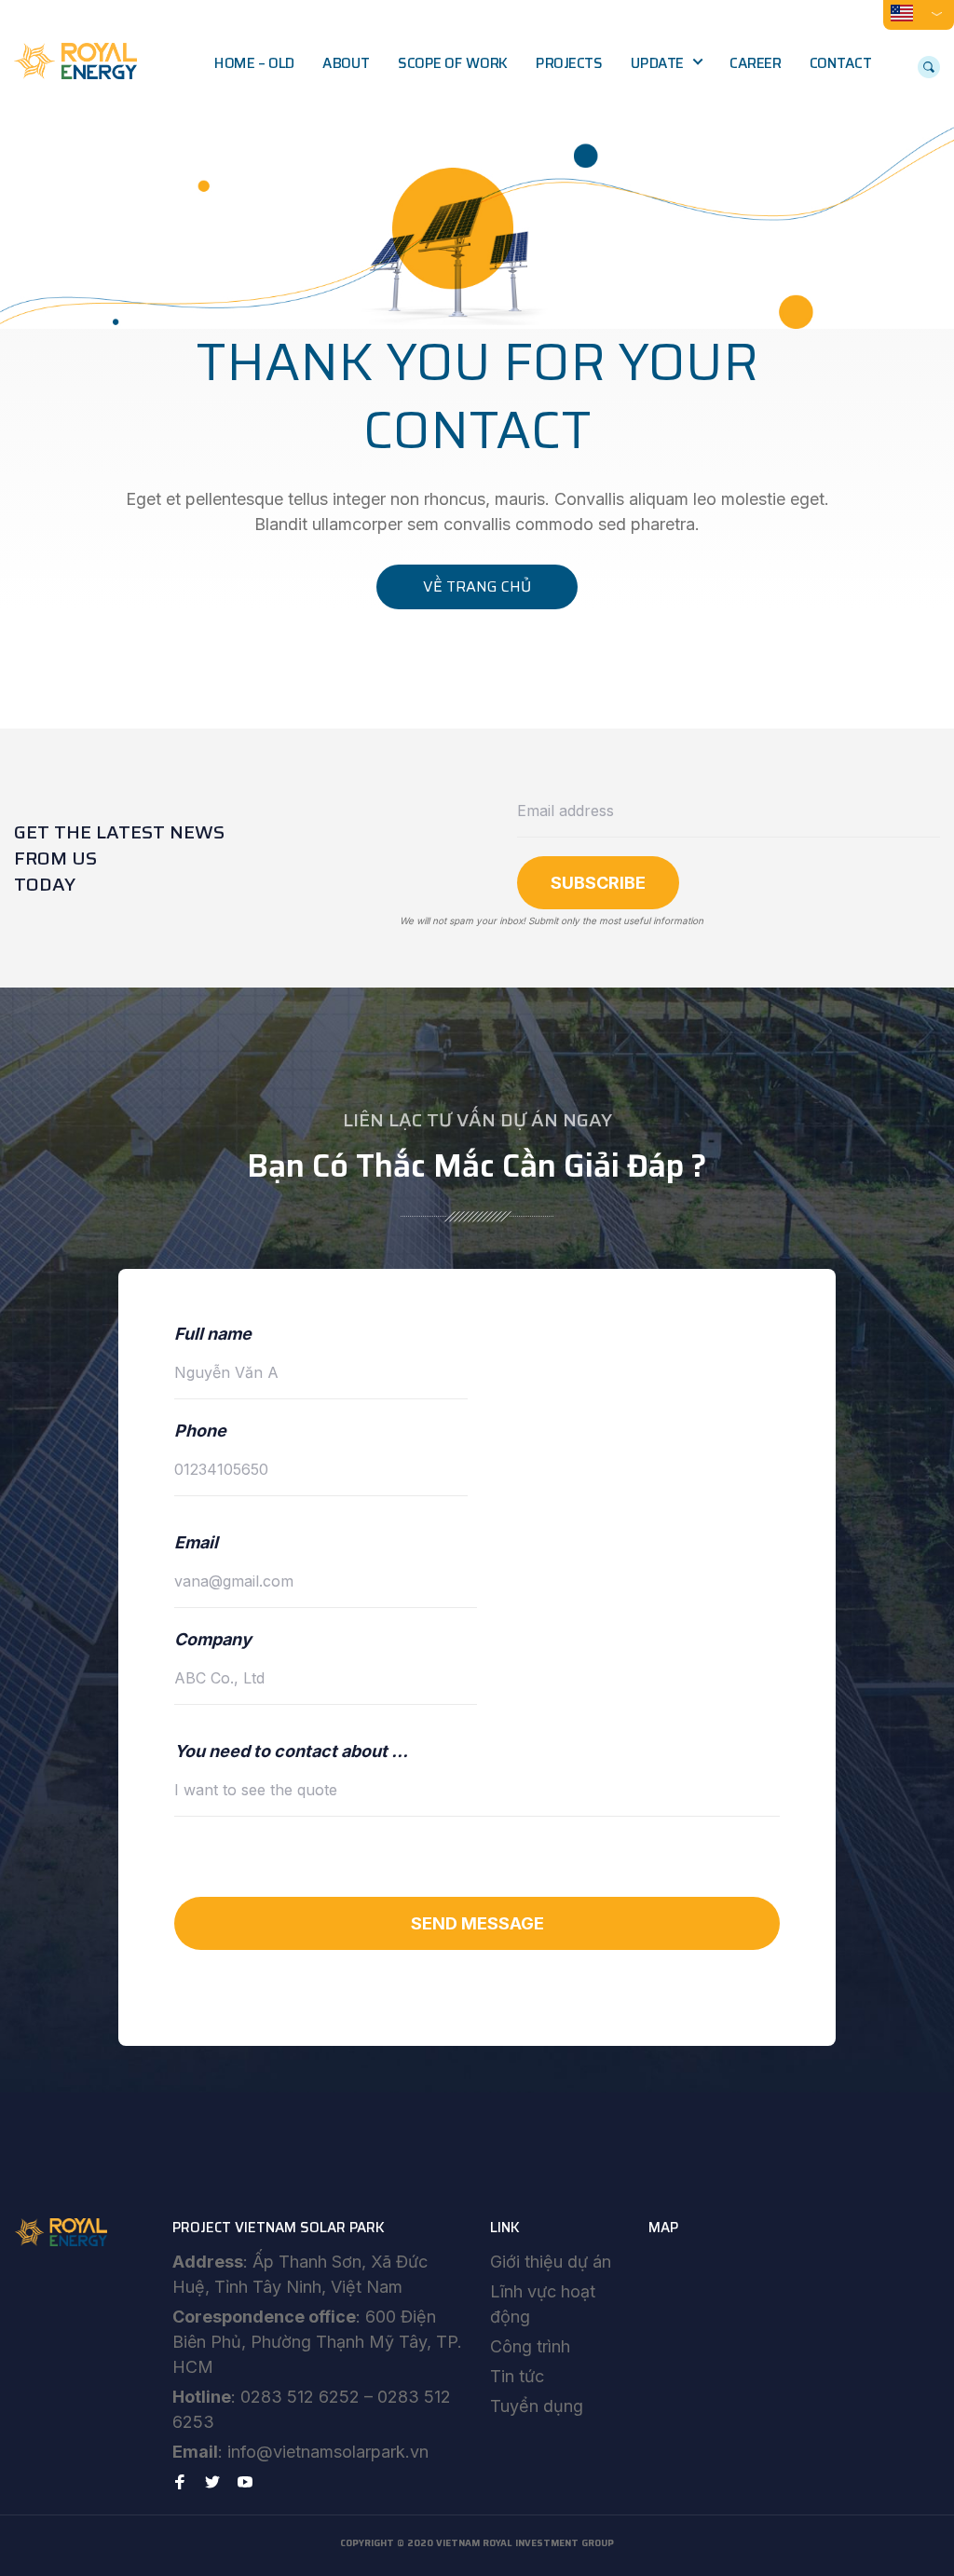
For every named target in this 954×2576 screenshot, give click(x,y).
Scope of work (453, 63)
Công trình (530, 2346)
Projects (569, 63)
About (346, 63)
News (664, 102)
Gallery (669, 142)
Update (657, 63)
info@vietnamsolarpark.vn (328, 2452)
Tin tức (517, 2376)
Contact (841, 63)
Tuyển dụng (537, 2406)
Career (755, 63)
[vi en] (919, 13)
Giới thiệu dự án (551, 2262)
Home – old (254, 63)
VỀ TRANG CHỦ (477, 586)
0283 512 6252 (300, 2397)
